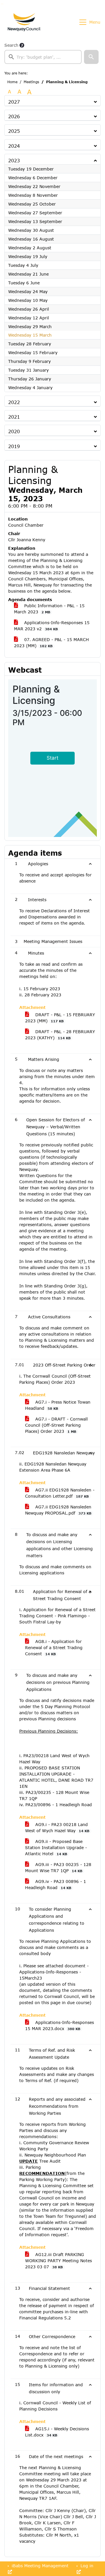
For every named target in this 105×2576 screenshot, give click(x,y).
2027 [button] (14, 102)
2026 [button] (14, 116)
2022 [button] (14, 402)
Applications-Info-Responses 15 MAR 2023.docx (60, 2025)
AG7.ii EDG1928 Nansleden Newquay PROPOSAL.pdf (58, 1510)
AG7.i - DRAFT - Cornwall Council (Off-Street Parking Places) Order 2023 (56, 1425)
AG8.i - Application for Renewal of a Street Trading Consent (54, 1648)
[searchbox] (43, 57)
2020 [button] (14, 431)
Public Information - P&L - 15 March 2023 (49, 609)
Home (12, 82)
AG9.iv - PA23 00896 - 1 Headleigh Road (56, 1884)
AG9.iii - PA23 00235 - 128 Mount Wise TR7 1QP (58, 1867)
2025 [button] (14, 131)
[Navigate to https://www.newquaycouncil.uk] (24, 22)
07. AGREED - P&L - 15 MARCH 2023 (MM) (51, 643)
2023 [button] (14, 160)
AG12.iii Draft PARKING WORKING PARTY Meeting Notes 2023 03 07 (58, 2261)
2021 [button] (14, 417)
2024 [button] (14, 146)
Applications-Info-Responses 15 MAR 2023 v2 (52, 626)
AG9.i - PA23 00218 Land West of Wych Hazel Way (57, 1827)
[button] (91, 57)
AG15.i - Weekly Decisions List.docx (57, 2432)
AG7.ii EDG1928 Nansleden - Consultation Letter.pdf (60, 1493)
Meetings (31, 82)
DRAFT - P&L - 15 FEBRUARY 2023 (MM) (60, 1018)
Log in (86, 2566)
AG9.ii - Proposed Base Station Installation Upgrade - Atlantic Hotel (56, 1847)
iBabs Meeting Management (39, 2566)
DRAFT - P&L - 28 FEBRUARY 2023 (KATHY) (60, 1035)
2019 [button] (14, 446)
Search (11, 45)
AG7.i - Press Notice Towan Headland (58, 1405)
